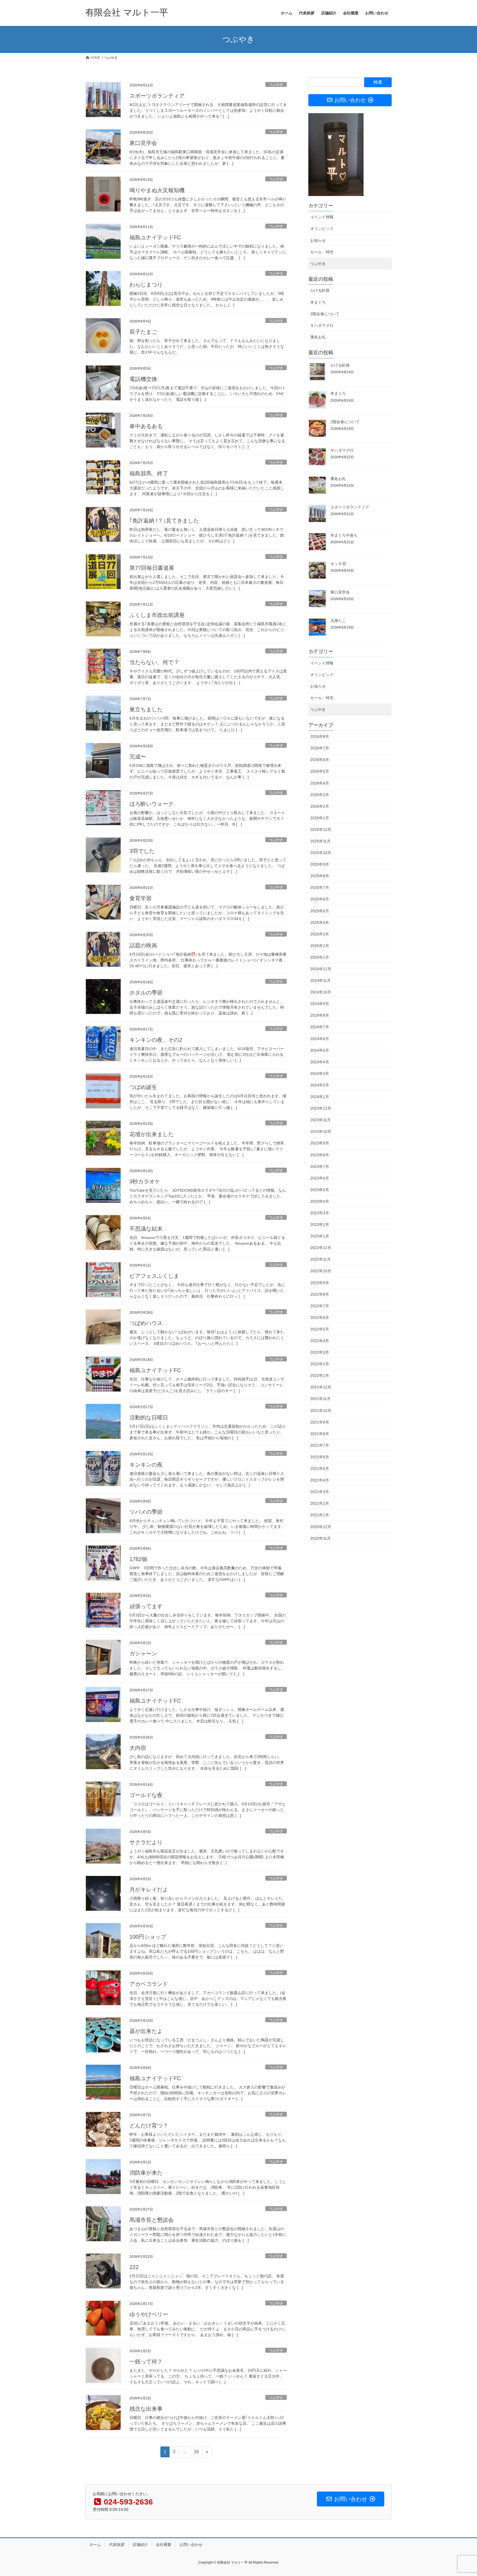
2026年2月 (320, 806)
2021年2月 (320, 1503)
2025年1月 (320, 957)
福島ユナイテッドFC (155, 237)
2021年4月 (320, 1480)
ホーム (95, 2545)
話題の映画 (143, 945)
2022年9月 (320, 1283)
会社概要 (164, 2545)
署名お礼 (318, 337)
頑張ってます (146, 1606)
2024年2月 (320, 1085)
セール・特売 (322, 252)
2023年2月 (320, 1225)
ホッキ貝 (338, 564)
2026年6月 (320, 760)
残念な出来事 (146, 2409)
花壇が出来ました (152, 1134)
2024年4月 (320, 1062)
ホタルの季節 (146, 993)
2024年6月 (320, 1039)
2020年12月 (321, 1527)
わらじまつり (146, 285)
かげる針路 (320, 290)
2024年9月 (320, 1004)
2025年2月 (320, 946)
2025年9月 (320, 864)
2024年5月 (320, 1050)
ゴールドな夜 (146, 1795)
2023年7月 (320, 1167)
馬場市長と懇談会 (152, 2220)
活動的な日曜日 (149, 1417)
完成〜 (138, 757)
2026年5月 (320, 771)
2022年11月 (320, 1259)
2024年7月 (320, 1027)
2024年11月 (320, 980)
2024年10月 (321, 992)
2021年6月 (320, 1457)
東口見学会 (143, 143)
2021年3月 (320, 1492)
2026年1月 (320, 818)
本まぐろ (318, 302)
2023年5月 (320, 1190)
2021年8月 (320, 1434)
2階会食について (325, 314)
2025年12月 (321, 829)
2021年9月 (320, 1422)
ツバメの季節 (146, 1512)
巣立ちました (146, 709)
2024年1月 (320, 1097)
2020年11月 (320, 1538)
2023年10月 (321, 1131)
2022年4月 (320, 1341)
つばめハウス (146, 1323)
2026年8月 (320, 736)
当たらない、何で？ (154, 662)
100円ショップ (148, 1937)
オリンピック (322, 229)
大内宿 (138, 1748)
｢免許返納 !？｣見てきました (164, 521)
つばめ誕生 (143, 1087)
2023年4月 (320, 1201)
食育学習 (141, 898)
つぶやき (276, 85)
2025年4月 (320, 923)
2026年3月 (320, 795)
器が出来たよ (146, 2031)
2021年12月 (321, 1387)
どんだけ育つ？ (149, 2126)
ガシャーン (143, 1653)
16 (196, 2453)
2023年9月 (320, 1143)
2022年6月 (320, 1318)
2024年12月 (321, 969)
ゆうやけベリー (149, 2314)
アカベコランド (149, 1984)
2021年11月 (320, 1399)
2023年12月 (321, 1108)
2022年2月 (320, 1364)
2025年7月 (320, 887)
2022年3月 (320, 1352)
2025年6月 (320, 899)
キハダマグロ (322, 325)
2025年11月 (320, 841)
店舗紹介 (140, 2545)
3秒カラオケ (145, 1181)
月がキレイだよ (149, 1889)
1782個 (138, 1559)
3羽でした (142, 851)
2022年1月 (320, 1376)
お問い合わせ (191, 2545)
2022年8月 (320, 1294)
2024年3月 (320, 1074)
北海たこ (338, 621)
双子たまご (143, 332)
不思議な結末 (146, 1229)
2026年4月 (320, 783)
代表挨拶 (117, 2545)
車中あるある (146, 426)
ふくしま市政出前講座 (157, 615)
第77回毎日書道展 (152, 568)
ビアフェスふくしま (154, 1276)
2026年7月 (320, 748)
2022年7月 (320, 1306)
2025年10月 (321, 853)
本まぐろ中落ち (344, 535)
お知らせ (318, 240)
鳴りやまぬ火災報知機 (157, 190)
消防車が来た (146, 2173)
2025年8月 (320, 876)
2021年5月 (320, 1469)
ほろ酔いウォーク (152, 804)
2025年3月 (320, 934)
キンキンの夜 (146, 1465)
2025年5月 (320, 911)
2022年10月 (321, 1271)
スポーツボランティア (157, 96)
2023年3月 (320, 1213)
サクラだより (146, 1842)
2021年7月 (320, 1445)
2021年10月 (321, 1411)
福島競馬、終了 (149, 473)
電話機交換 (143, 379)
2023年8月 (320, 1155)
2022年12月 (321, 1248)
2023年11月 (320, 1120)
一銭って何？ (146, 2362)
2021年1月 (320, 1515)
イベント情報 (322, 217)
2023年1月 (320, 1236)
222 (134, 2267)
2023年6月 (320, 1178)
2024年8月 (320, 1015)
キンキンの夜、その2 (156, 1040)
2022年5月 (320, 1329)
